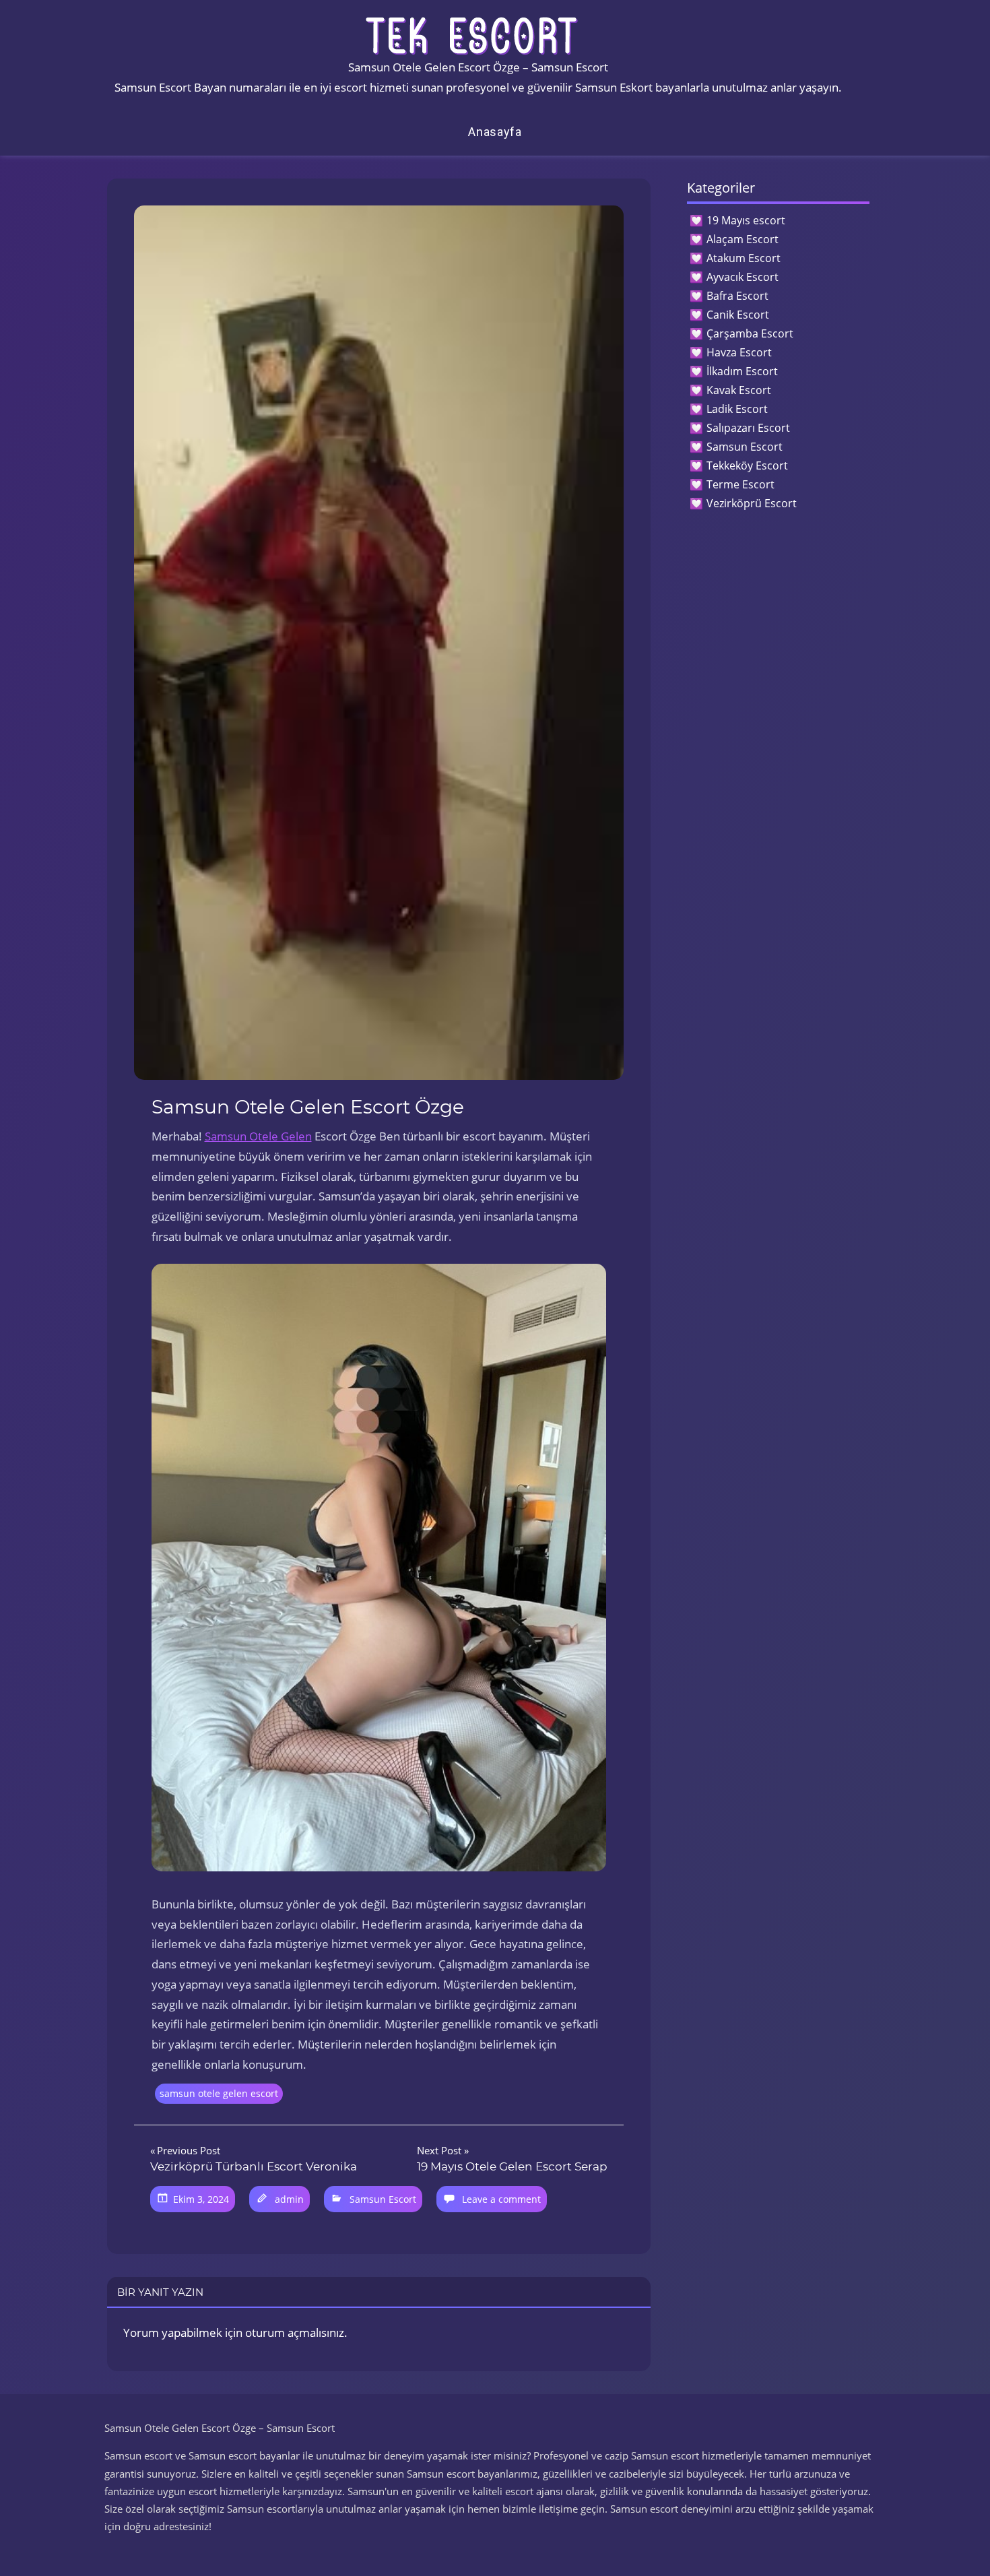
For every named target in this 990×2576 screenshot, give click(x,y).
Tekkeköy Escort (747, 465)
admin (289, 2199)
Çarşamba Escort (750, 333)
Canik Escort (738, 315)
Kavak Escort (739, 390)
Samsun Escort (383, 2199)
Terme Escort (740, 484)
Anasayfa (495, 132)
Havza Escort (739, 352)
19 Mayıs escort (746, 220)
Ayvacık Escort (742, 277)
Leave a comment (501, 2199)
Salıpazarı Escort (748, 428)
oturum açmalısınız (295, 2332)
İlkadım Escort (742, 371)
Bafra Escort (737, 296)
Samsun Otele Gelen (258, 1136)
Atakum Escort (744, 258)
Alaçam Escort (742, 239)
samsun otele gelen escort (219, 2093)
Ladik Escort (737, 409)
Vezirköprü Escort (752, 503)
